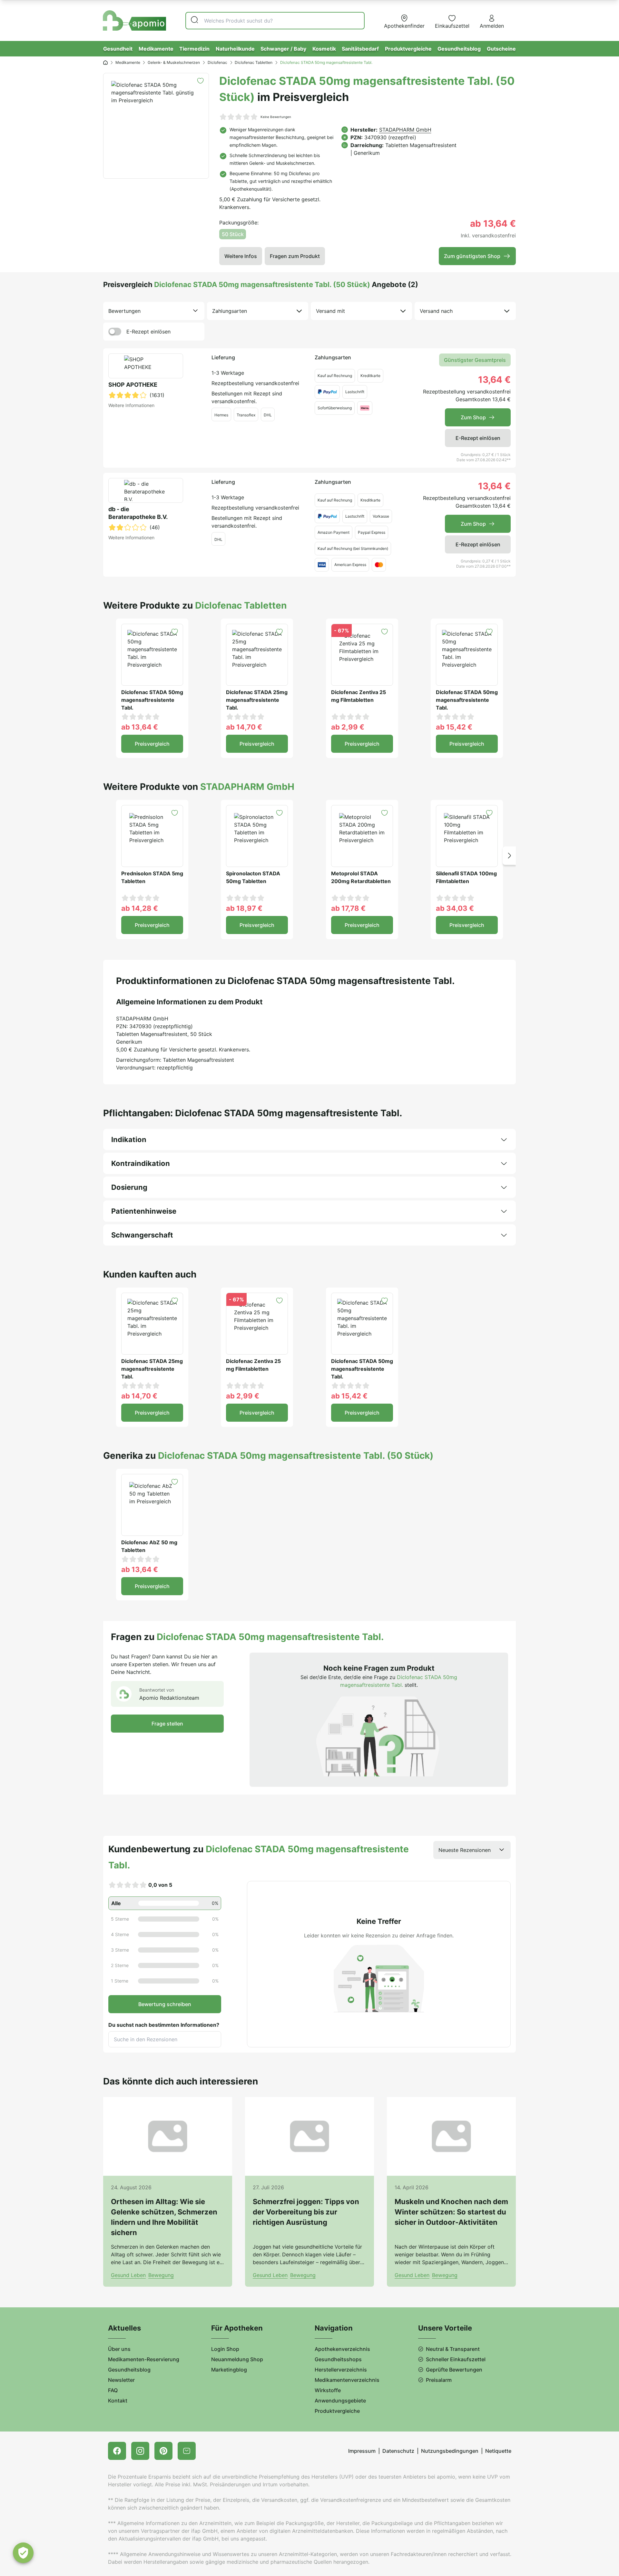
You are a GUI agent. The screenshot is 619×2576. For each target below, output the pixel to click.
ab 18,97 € (244, 908)
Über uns (119, 2349)
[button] (509, 855)
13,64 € (494, 380)
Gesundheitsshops (338, 2359)
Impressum (362, 2451)
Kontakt (118, 2401)
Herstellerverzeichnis (341, 2370)
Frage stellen (167, 1724)
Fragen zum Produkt (295, 256)
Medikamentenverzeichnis (347, 2380)
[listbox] (154, 311)
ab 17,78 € (348, 908)
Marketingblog (229, 2370)
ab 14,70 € (244, 727)
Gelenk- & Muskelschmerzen (174, 62)
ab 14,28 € (140, 908)
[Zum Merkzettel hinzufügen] (200, 81)
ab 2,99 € (348, 727)
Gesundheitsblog (459, 49)
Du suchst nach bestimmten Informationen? (164, 2025)
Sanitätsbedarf (360, 49)
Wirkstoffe (328, 2390)
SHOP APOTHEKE (133, 385)
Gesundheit (118, 49)
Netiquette (498, 2451)
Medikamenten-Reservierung (144, 2359)
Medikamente (156, 49)
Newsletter (121, 2380)
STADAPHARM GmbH (405, 130)
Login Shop (225, 2349)
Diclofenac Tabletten (254, 62)
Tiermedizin (194, 49)
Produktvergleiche (408, 49)
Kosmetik (324, 49)
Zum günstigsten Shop (472, 256)
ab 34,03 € (455, 908)
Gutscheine (501, 49)
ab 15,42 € (454, 727)
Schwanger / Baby (283, 49)
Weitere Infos (241, 256)
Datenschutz (398, 2451)
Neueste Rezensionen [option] (465, 1850)
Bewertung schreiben (165, 2004)
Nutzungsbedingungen (450, 2451)
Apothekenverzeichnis (342, 2349)
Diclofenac (217, 62)
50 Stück (233, 234)
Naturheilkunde (235, 49)
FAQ (113, 2390)
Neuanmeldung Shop (237, 2359)
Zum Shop (473, 417)
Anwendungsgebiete (340, 2401)
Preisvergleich (152, 744)
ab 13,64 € (140, 727)
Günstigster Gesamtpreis (475, 360)
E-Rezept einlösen (148, 332)
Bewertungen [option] (124, 311)
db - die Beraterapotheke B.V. (138, 513)
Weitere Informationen (131, 405)
